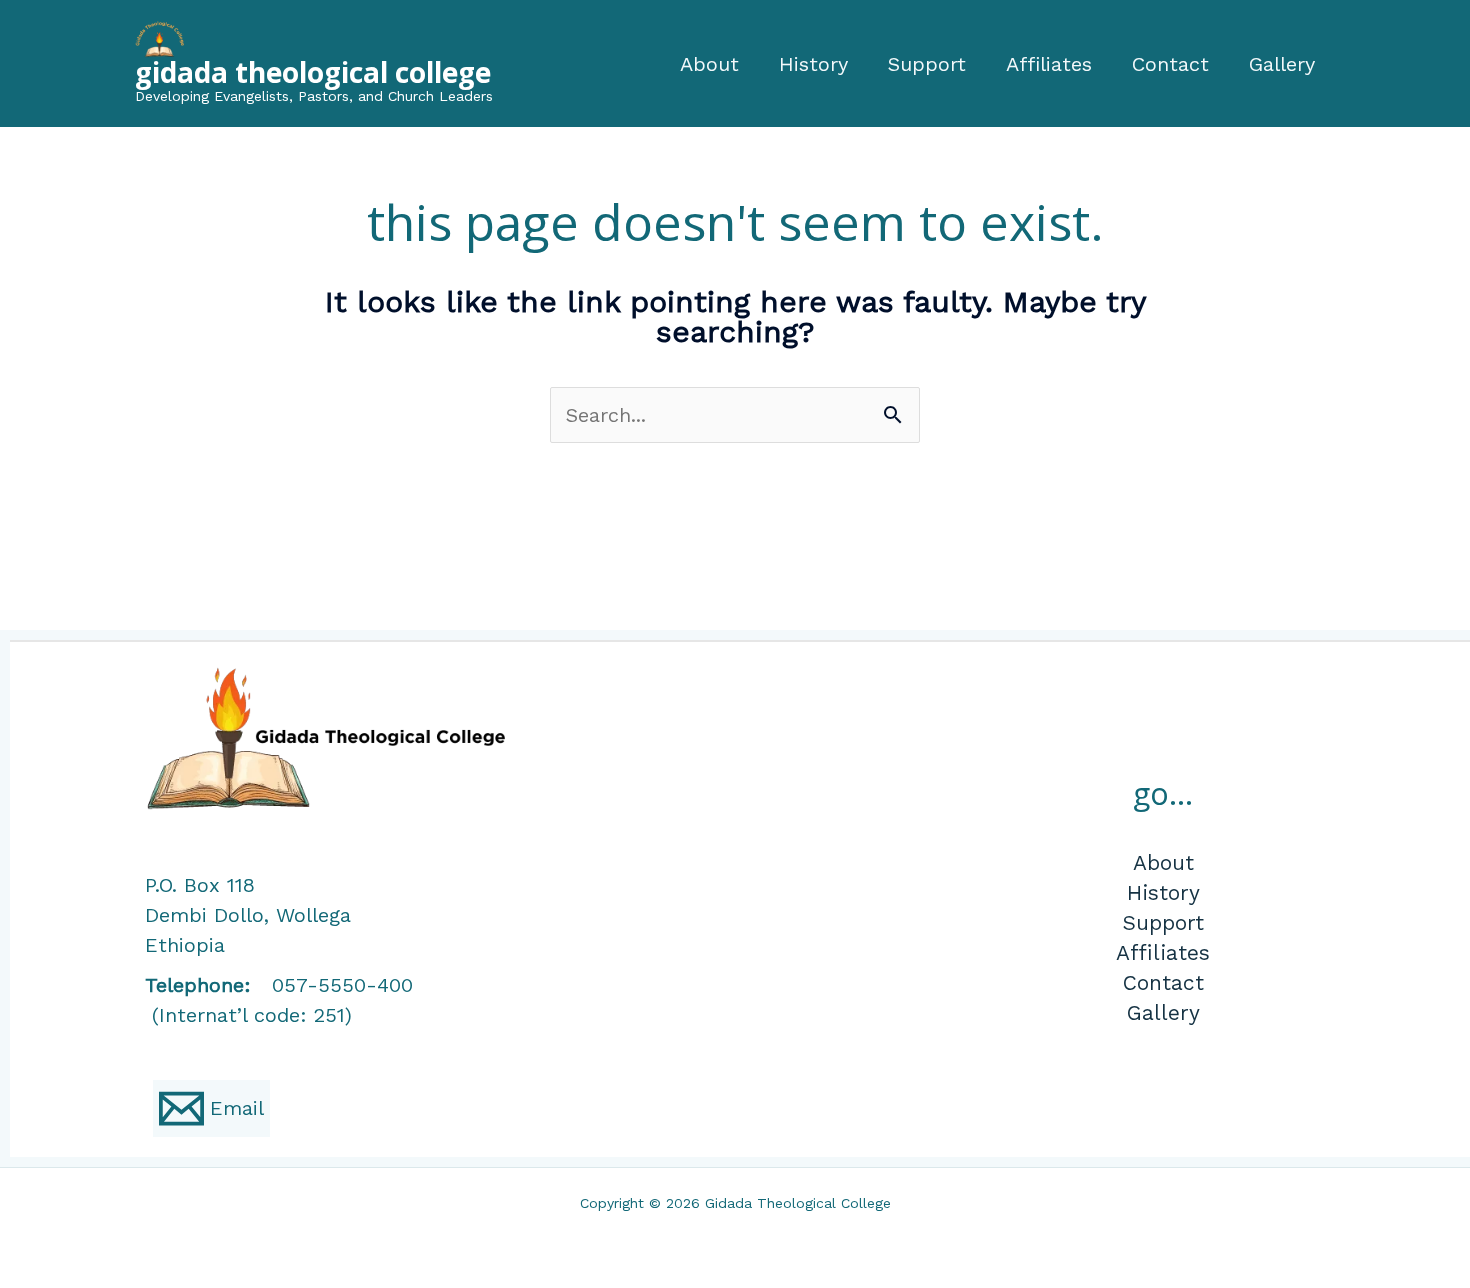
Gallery (1282, 64)
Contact (1170, 64)
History (813, 64)
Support (927, 64)
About (709, 64)
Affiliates (1049, 64)
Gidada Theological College (313, 72)
